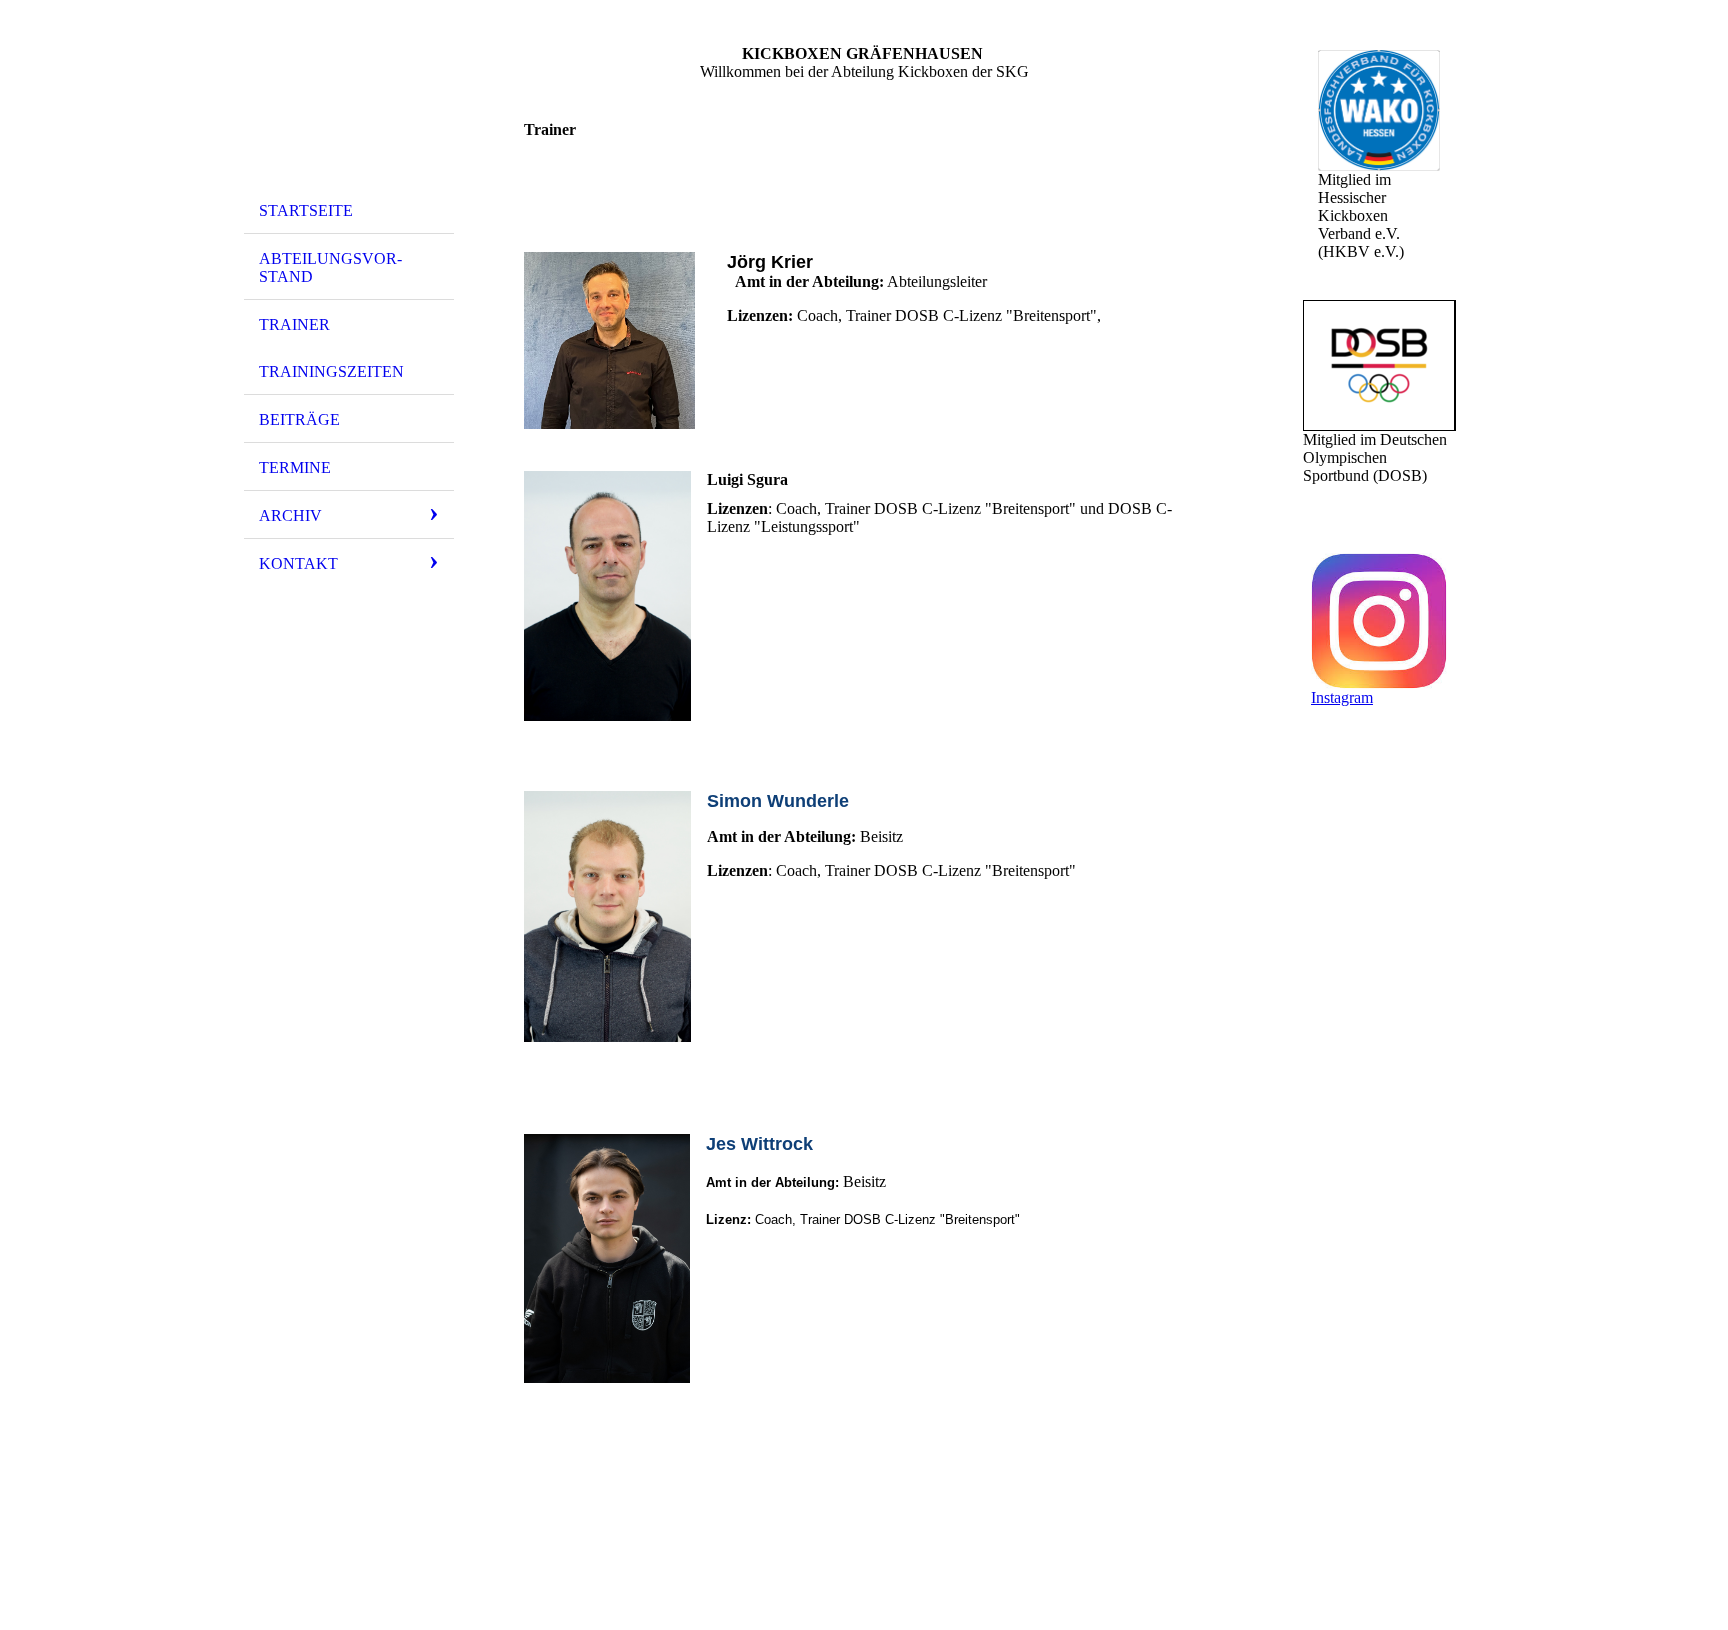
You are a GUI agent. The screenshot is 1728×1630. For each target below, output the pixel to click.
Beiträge (299, 419)
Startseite (306, 210)
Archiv (290, 515)
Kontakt (298, 563)
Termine (295, 467)
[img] (349, 103)
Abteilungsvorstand (330, 267)
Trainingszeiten (331, 371)
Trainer (294, 324)
